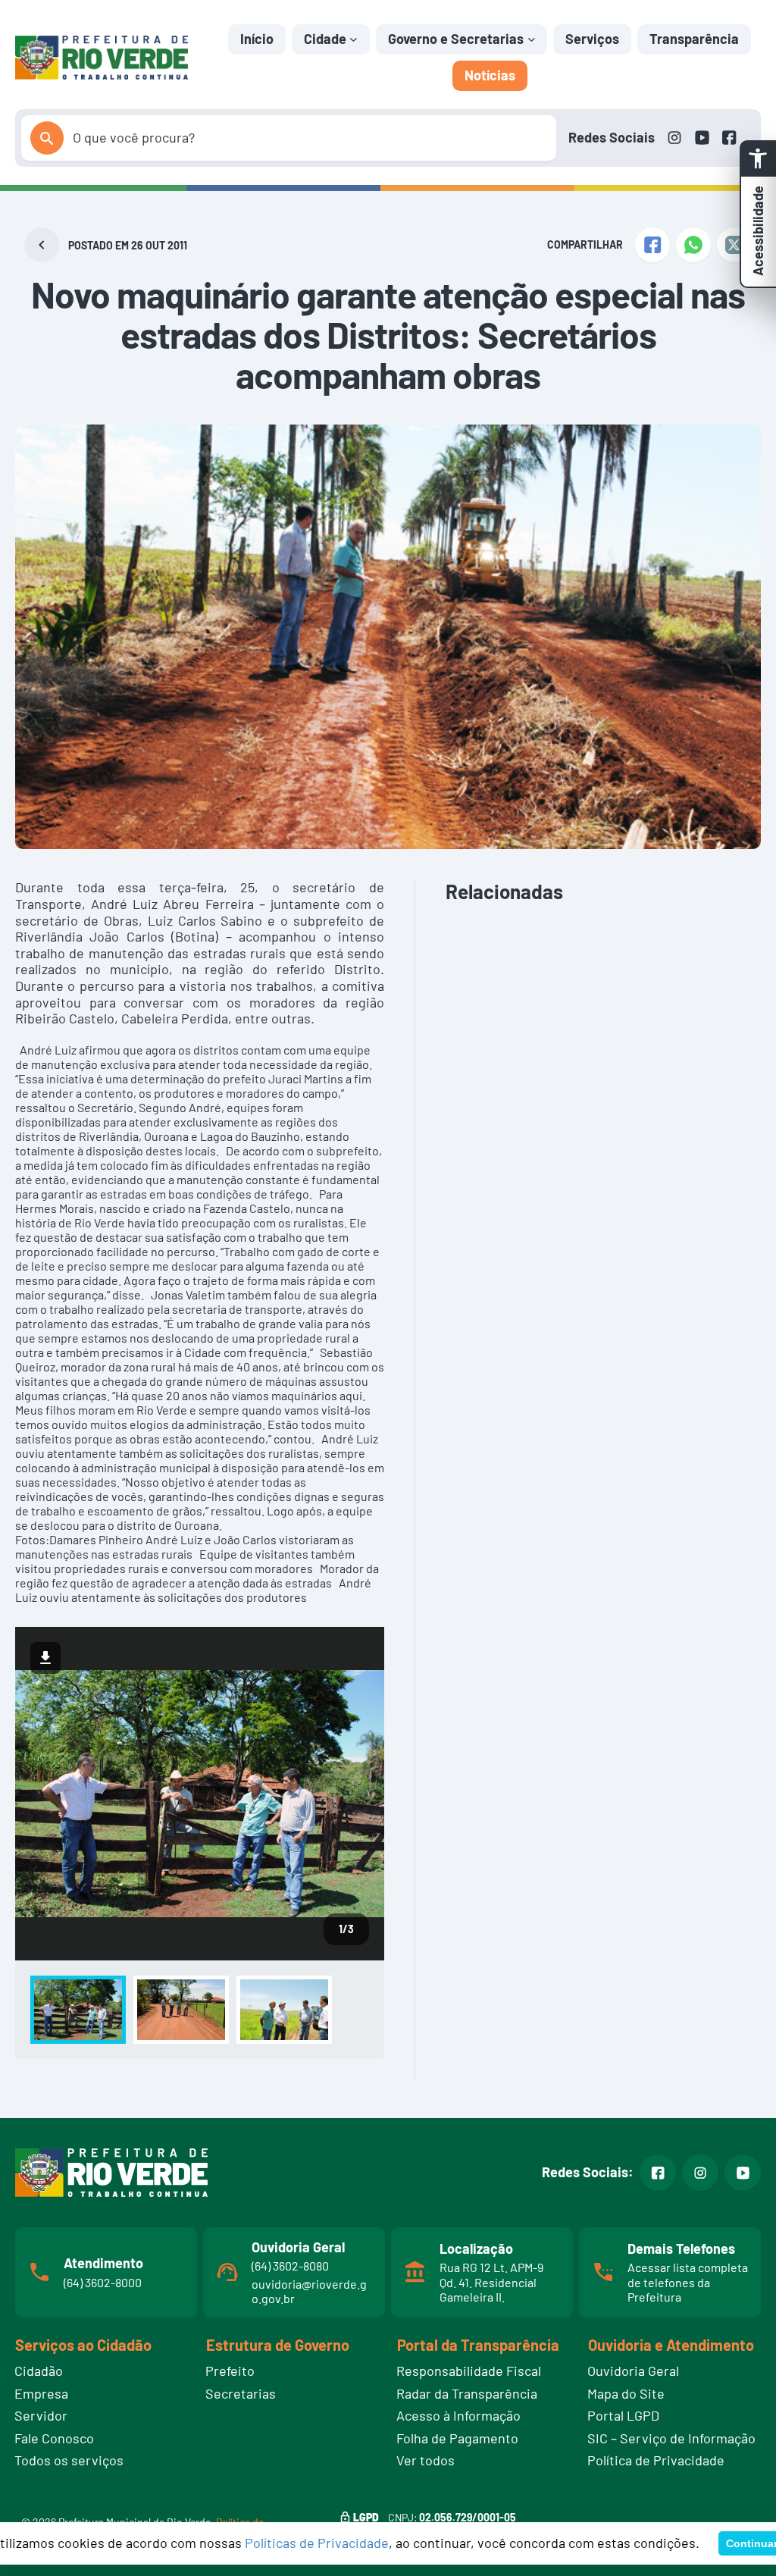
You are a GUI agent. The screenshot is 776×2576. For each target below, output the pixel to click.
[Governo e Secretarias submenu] (532, 39)
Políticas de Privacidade (317, 2543)
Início (257, 39)
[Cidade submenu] (354, 39)
